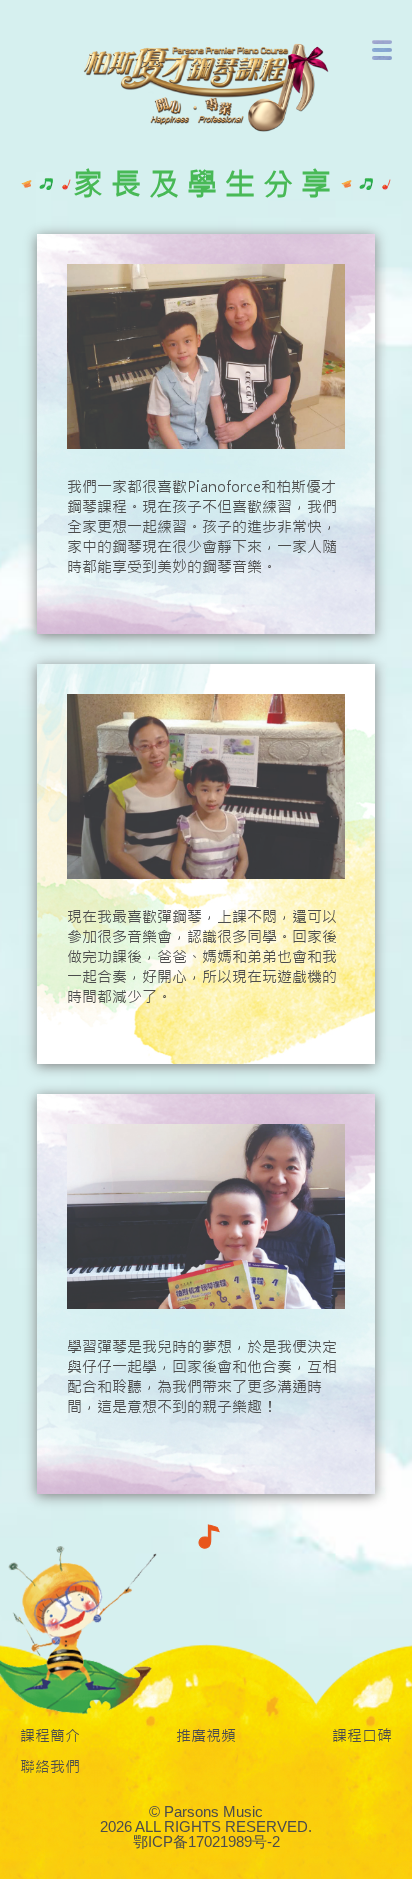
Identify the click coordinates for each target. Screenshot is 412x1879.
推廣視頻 (206, 1735)
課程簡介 (50, 1735)
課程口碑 (362, 1735)
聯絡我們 (50, 1766)
